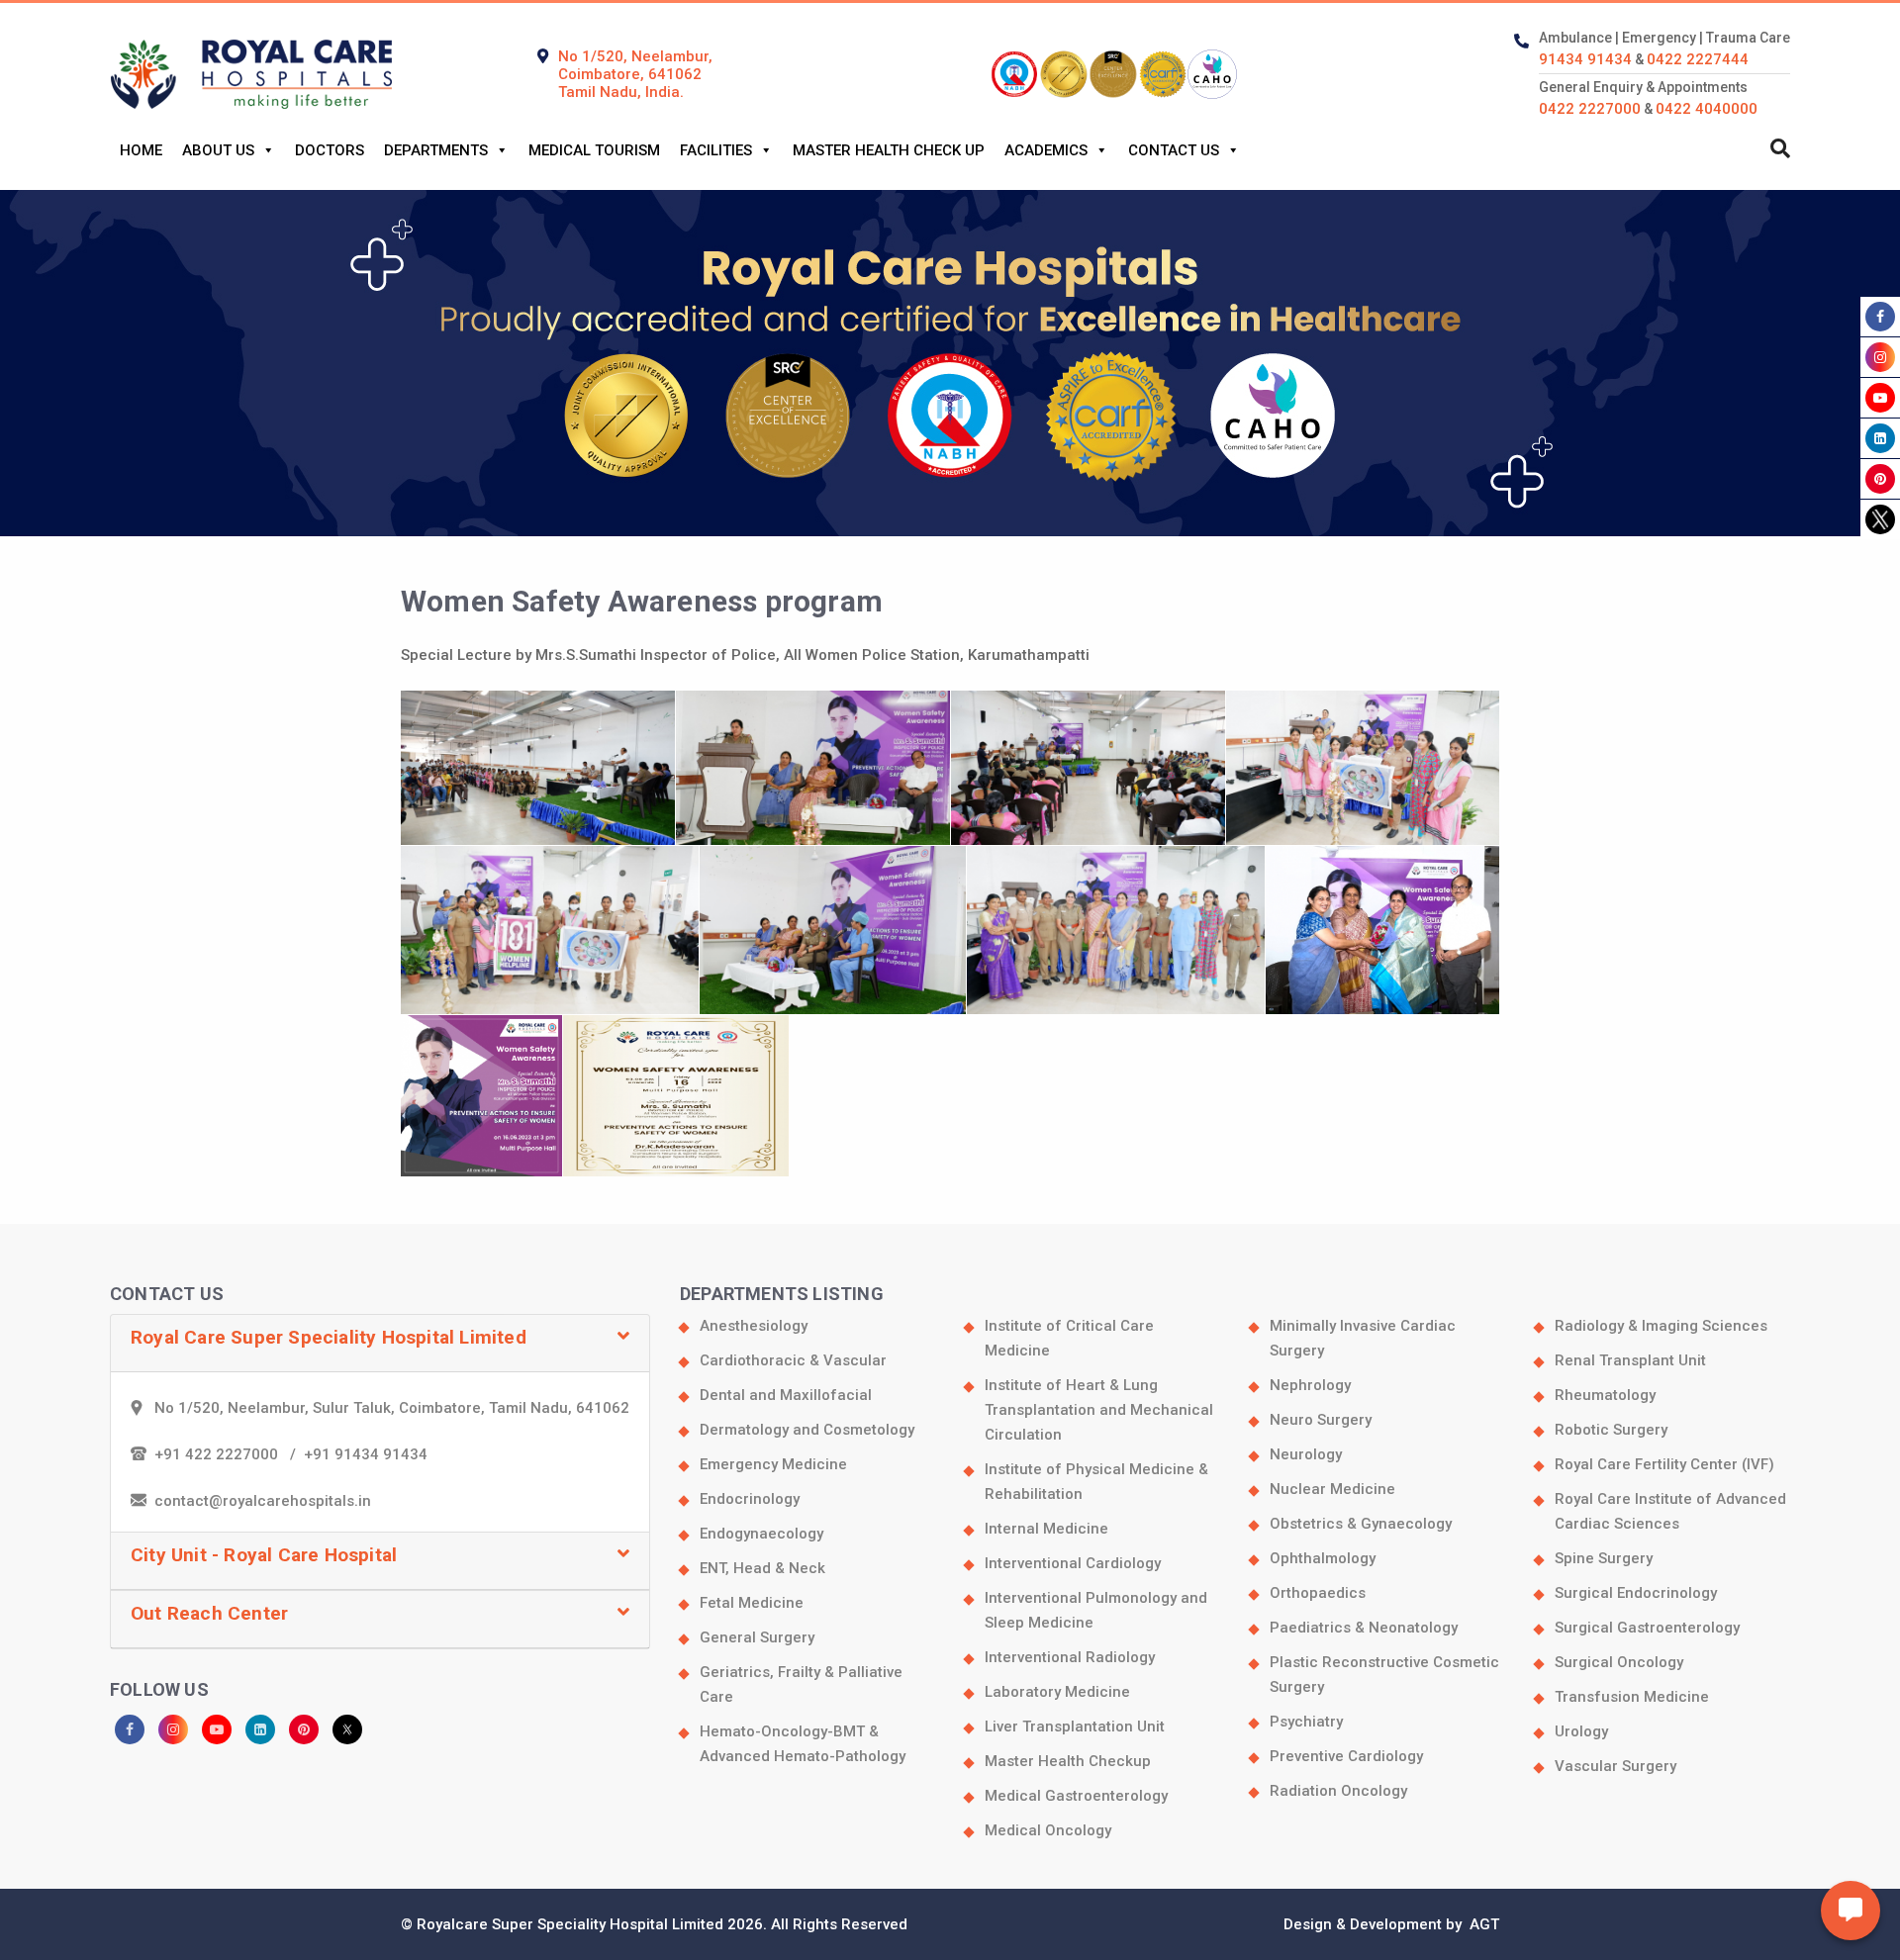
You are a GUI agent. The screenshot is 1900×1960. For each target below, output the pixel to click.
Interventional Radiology (1070, 1657)
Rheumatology (1605, 1395)
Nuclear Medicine (1332, 1489)
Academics (1046, 150)
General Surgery (757, 1637)
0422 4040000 (1707, 109)
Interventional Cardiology (1073, 1563)
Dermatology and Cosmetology (807, 1430)
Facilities (716, 150)
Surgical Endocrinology (1636, 1593)
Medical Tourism (594, 150)
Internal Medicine (1046, 1529)
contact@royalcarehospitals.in (263, 1501)
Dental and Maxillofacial (786, 1395)
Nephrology (1310, 1385)
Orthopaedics (1318, 1593)
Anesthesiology (754, 1326)
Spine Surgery (1604, 1558)
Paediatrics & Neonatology (1364, 1628)
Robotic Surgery (1611, 1430)
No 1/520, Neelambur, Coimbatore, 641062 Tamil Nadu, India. (635, 74)
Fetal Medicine (752, 1603)
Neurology (1306, 1454)
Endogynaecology (761, 1534)
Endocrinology (750, 1499)
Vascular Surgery (1615, 1766)
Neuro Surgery (1321, 1420)
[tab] (380, 1344)
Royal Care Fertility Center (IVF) (1664, 1464)
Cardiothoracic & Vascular (793, 1360)
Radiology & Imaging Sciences (1661, 1326)
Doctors (330, 150)
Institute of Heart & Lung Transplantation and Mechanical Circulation (1099, 1410)
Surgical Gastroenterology (1647, 1628)
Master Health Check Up (889, 150)
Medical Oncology (1048, 1830)
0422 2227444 (1698, 59)
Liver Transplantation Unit (1075, 1727)
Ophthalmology (1323, 1558)
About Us (218, 150)
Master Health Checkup (1068, 1761)
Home (141, 150)
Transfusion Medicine (1632, 1697)
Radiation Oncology (1338, 1791)
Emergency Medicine (773, 1464)
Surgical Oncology (1619, 1662)
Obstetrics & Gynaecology (1361, 1524)
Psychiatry (1306, 1722)
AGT (1482, 1924)
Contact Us (1174, 150)
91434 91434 (1585, 59)
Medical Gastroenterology (1076, 1796)
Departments (436, 150)
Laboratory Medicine (1057, 1692)
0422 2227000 (1590, 109)
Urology (1581, 1731)
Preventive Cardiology (1346, 1756)
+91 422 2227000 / (229, 1454)
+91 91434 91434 (366, 1454)
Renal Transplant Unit (1630, 1360)
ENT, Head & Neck (762, 1568)
